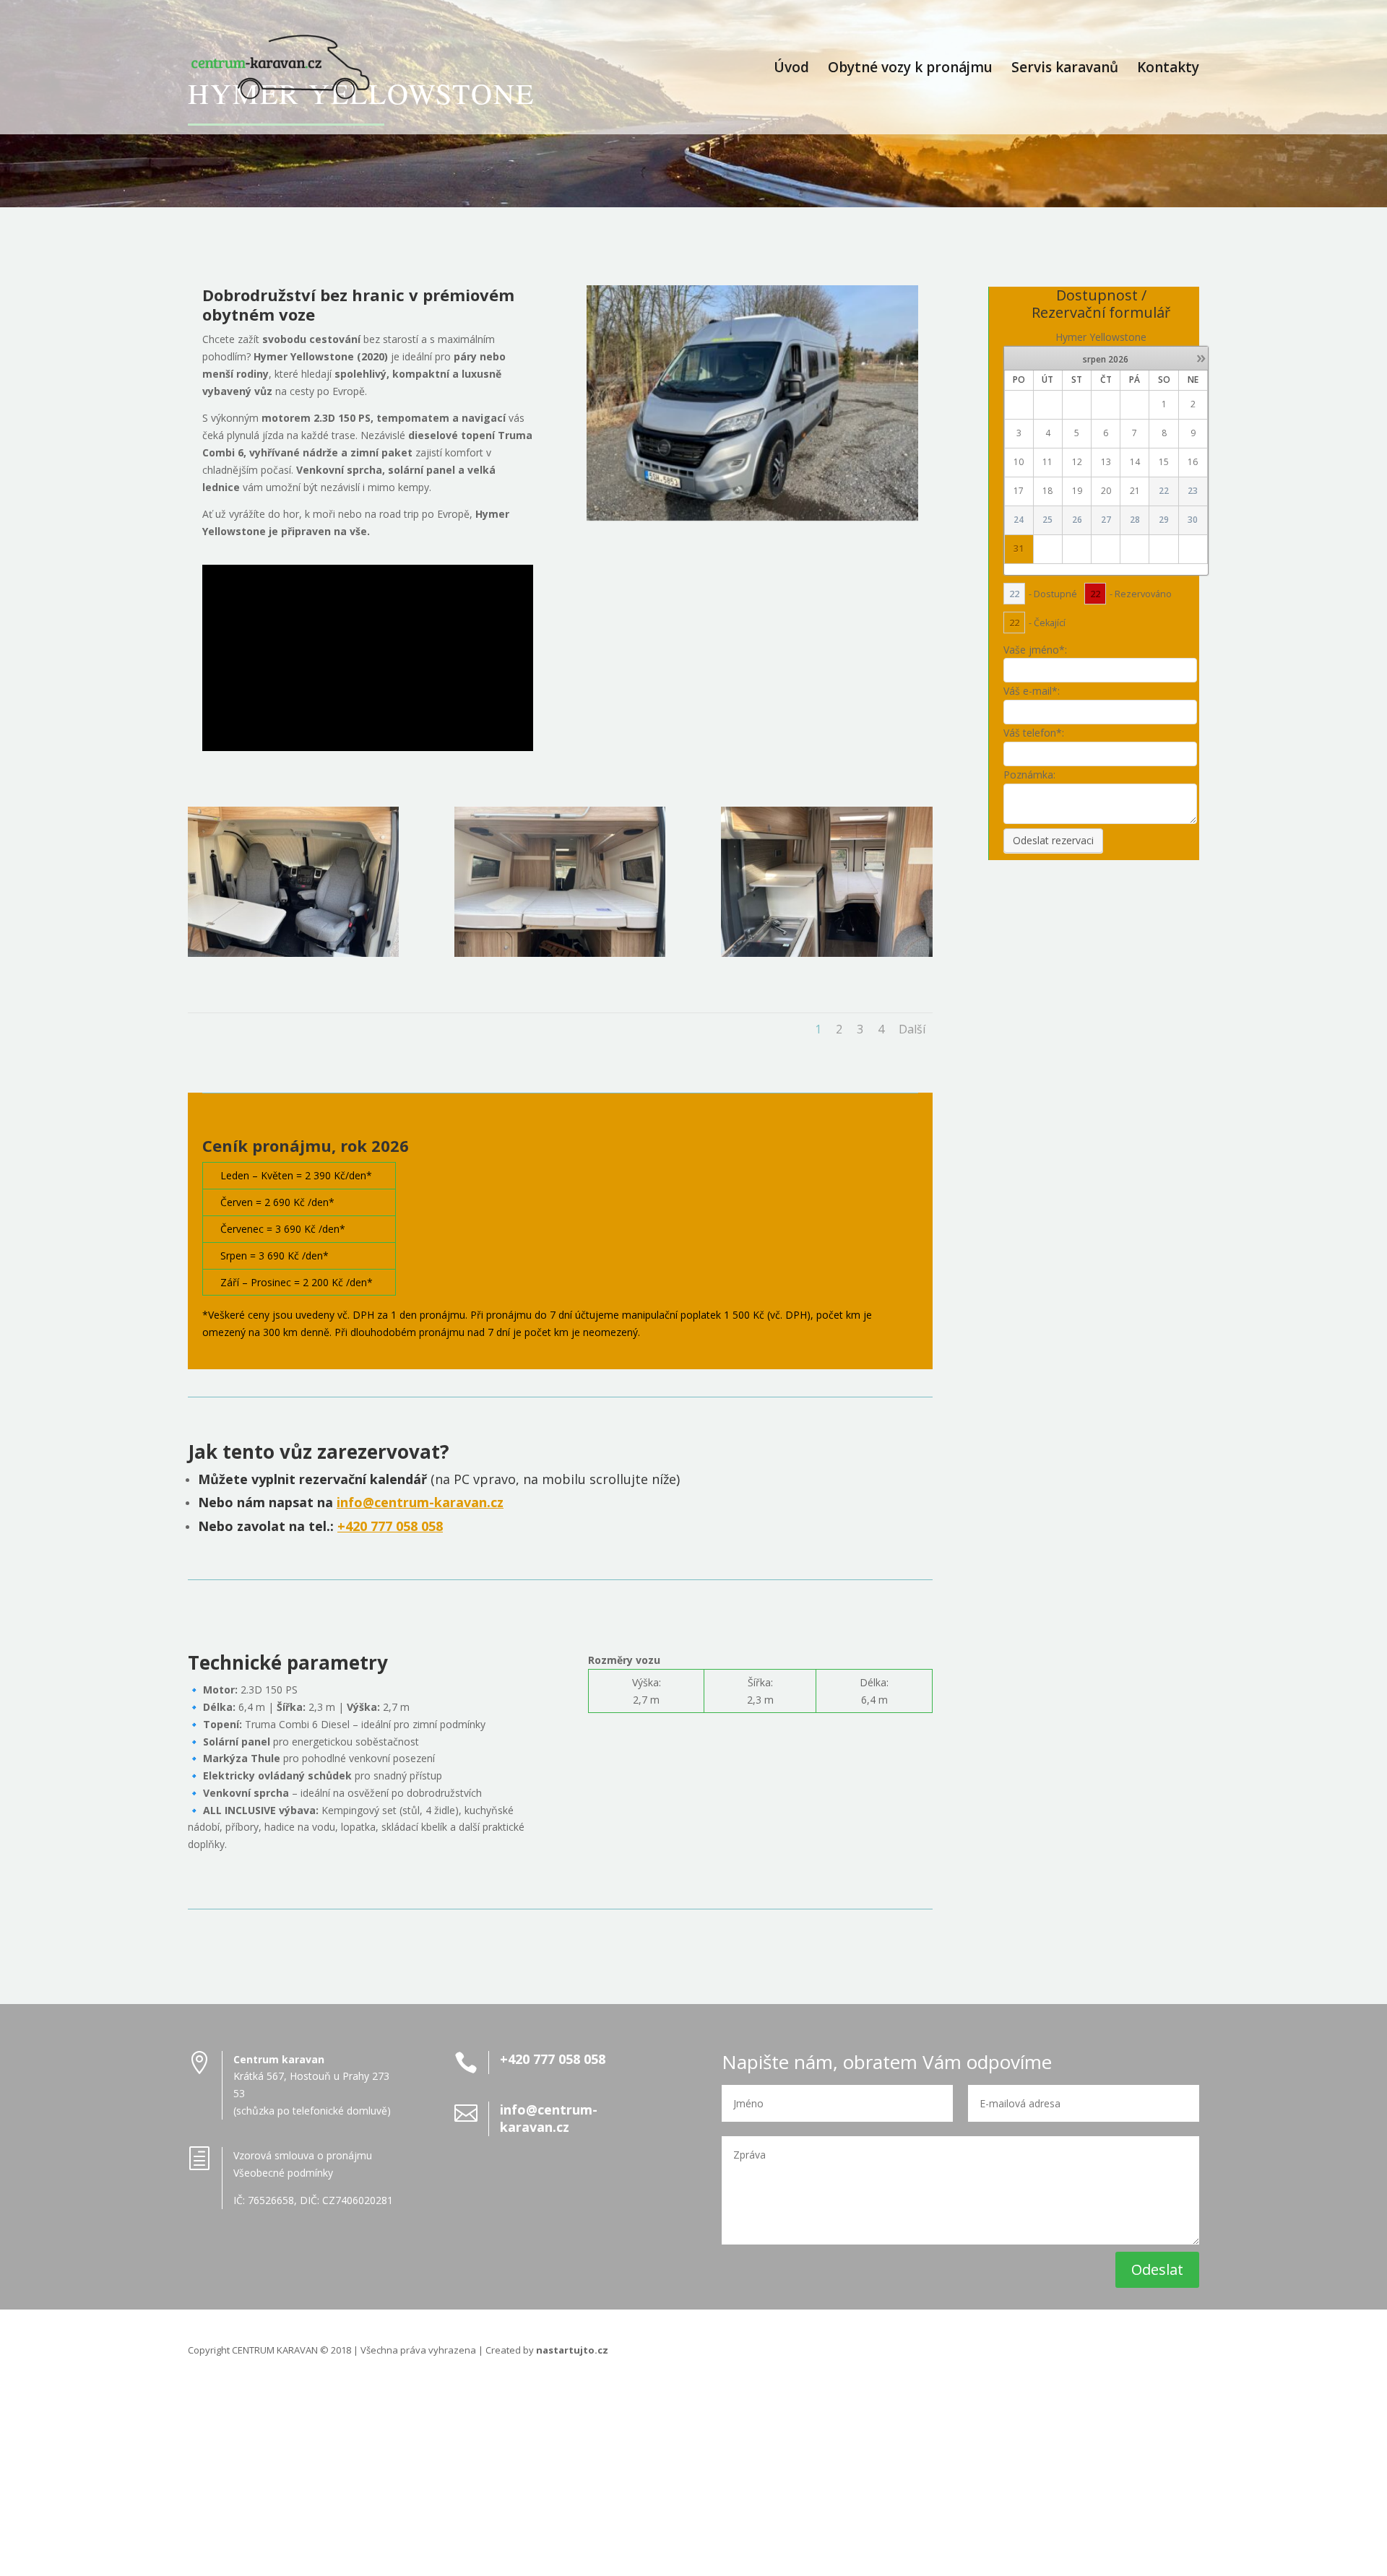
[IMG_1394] (752, 517)
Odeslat (1157, 2269)
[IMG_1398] (560, 953)
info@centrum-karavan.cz (420, 1502)
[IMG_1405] (293, 953)
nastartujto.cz (572, 2350)
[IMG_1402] (826, 953)
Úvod (791, 69)
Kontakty (1168, 69)
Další (912, 1029)
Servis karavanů (1065, 69)
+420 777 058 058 (390, 1526)
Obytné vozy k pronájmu (910, 69)
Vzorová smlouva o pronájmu (303, 2155)
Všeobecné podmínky (283, 2173)
